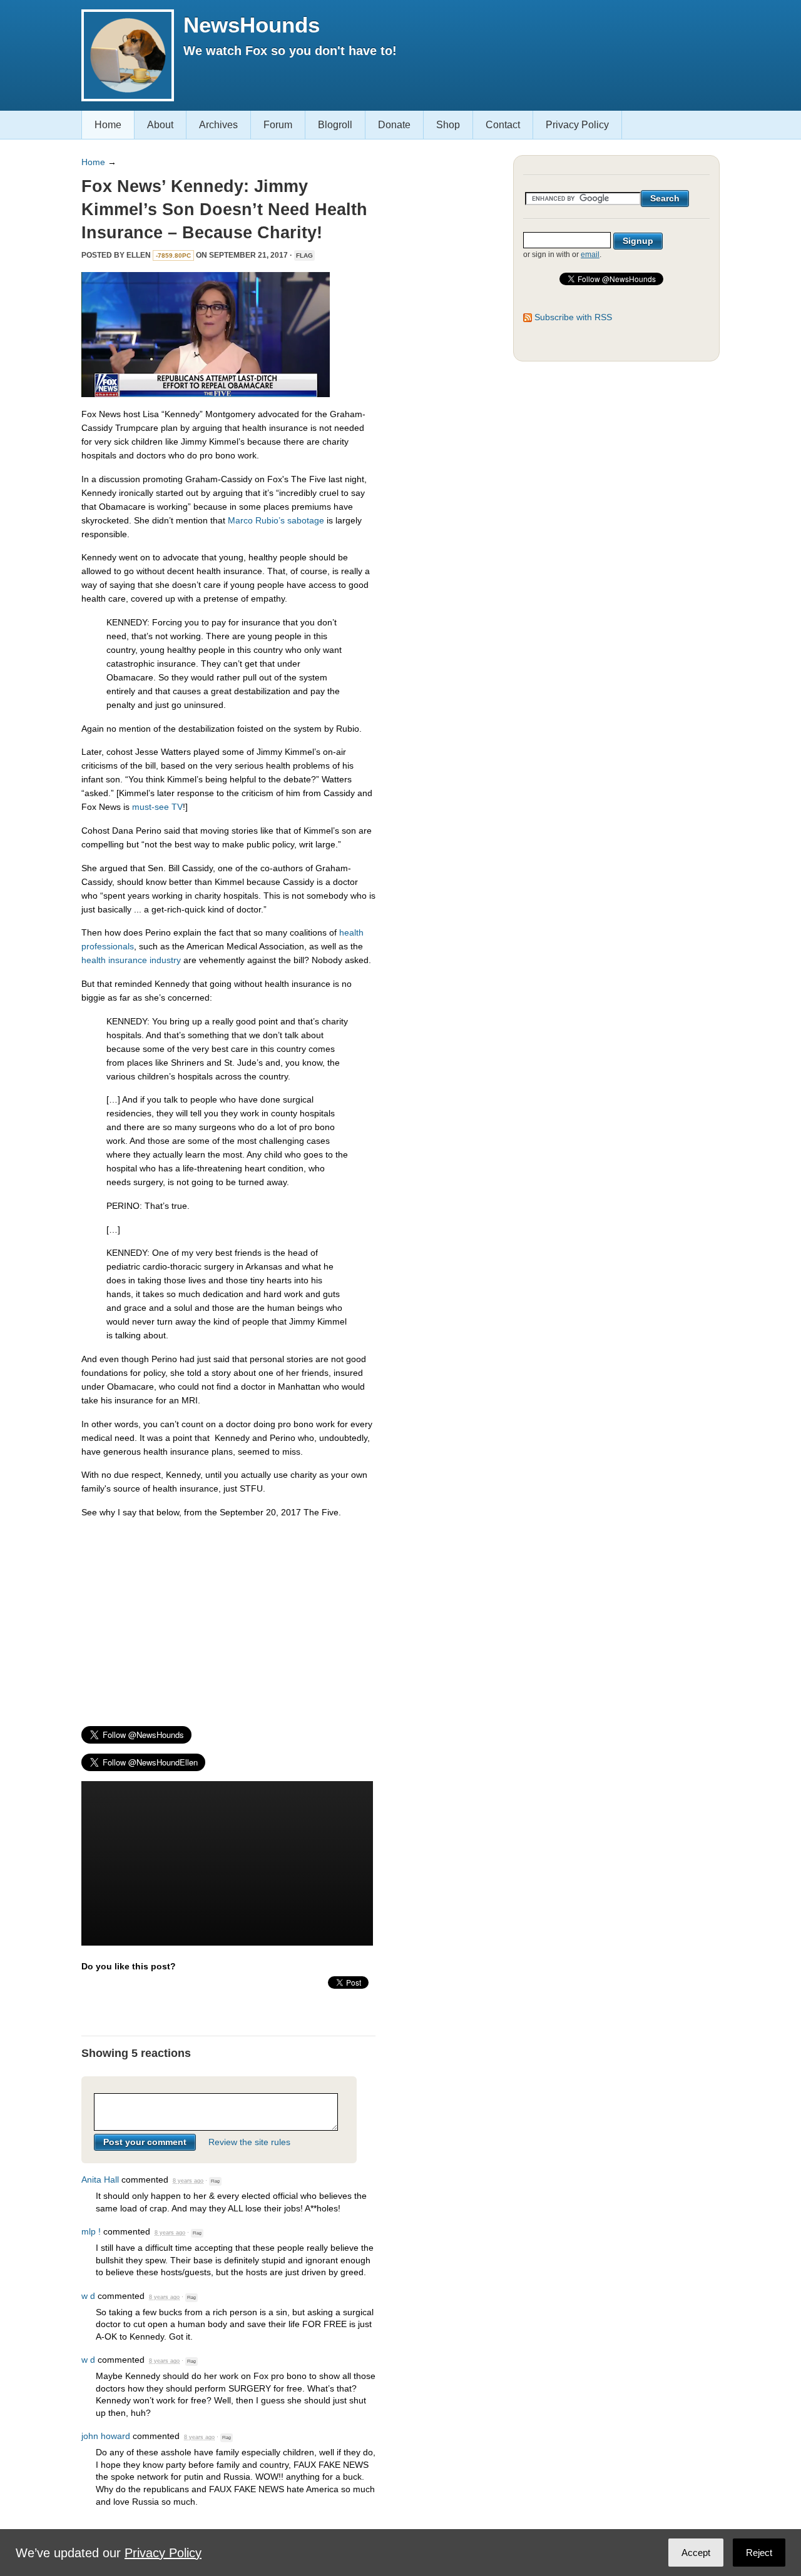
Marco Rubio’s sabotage (276, 520)
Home (108, 125)
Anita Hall (100, 2179)
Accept (696, 2553)
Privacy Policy (577, 125)
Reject (759, 2553)
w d (88, 2296)
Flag (304, 255)
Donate (394, 125)
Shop (448, 125)
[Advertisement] (228, 1617)
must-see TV (157, 807)
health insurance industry (131, 960)
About (160, 125)
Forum (278, 125)
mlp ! (91, 2231)
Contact (503, 125)
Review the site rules (249, 2142)
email (590, 255)
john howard (106, 2436)
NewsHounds (252, 25)
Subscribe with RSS (573, 317)
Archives (218, 125)
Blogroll (335, 125)
